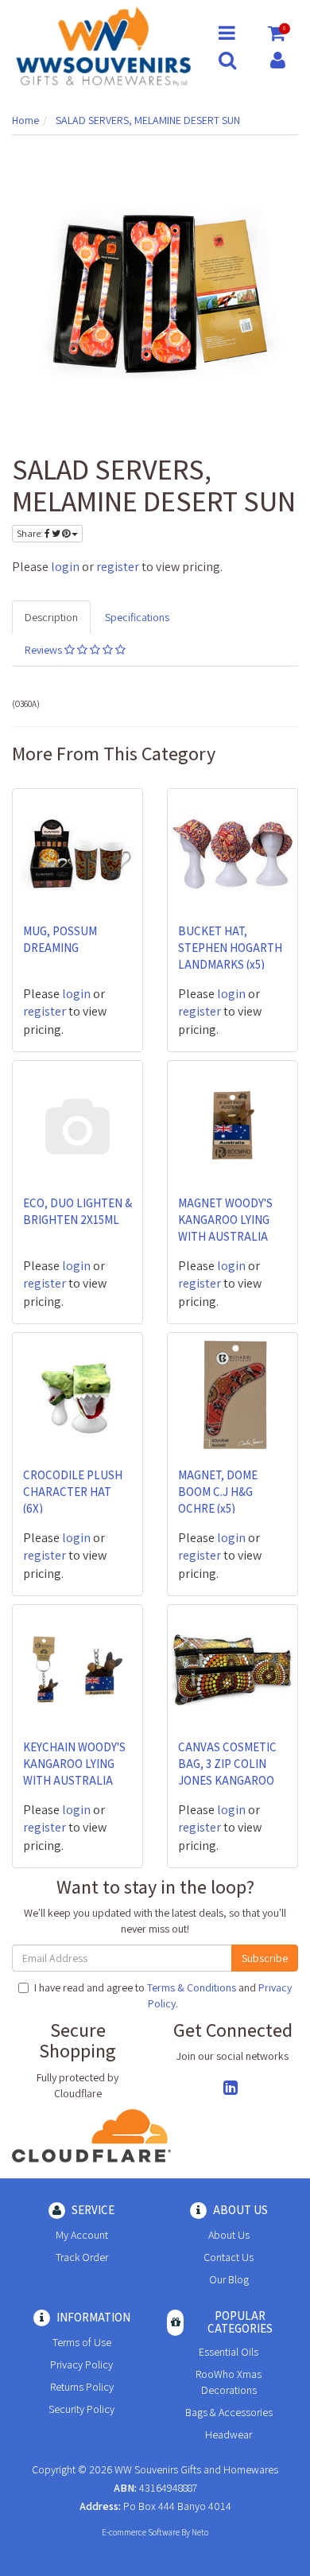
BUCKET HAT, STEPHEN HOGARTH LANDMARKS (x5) (230, 948)
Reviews (45, 650)
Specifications (137, 617)
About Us (229, 2235)
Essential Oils (229, 2352)
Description (51, 617)
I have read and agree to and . (163, 1995)
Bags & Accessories (229, 2412)
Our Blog (229, 2279)
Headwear (229, 2434)
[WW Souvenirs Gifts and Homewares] (103, 45)
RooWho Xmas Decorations (229, 2382)
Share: (31, 533)
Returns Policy (82, 2387)
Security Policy (81, 2409)
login (65, 567)
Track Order (82, 2257)
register (118, 567)
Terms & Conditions (192, 1987)
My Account (82, 2235)
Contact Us (229, 2257)
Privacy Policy (81, 2364)
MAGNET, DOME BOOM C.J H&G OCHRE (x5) (218, 1492)
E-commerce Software (141, 2532)
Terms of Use (82, 2342)
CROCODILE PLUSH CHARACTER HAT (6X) (73, 1492)
